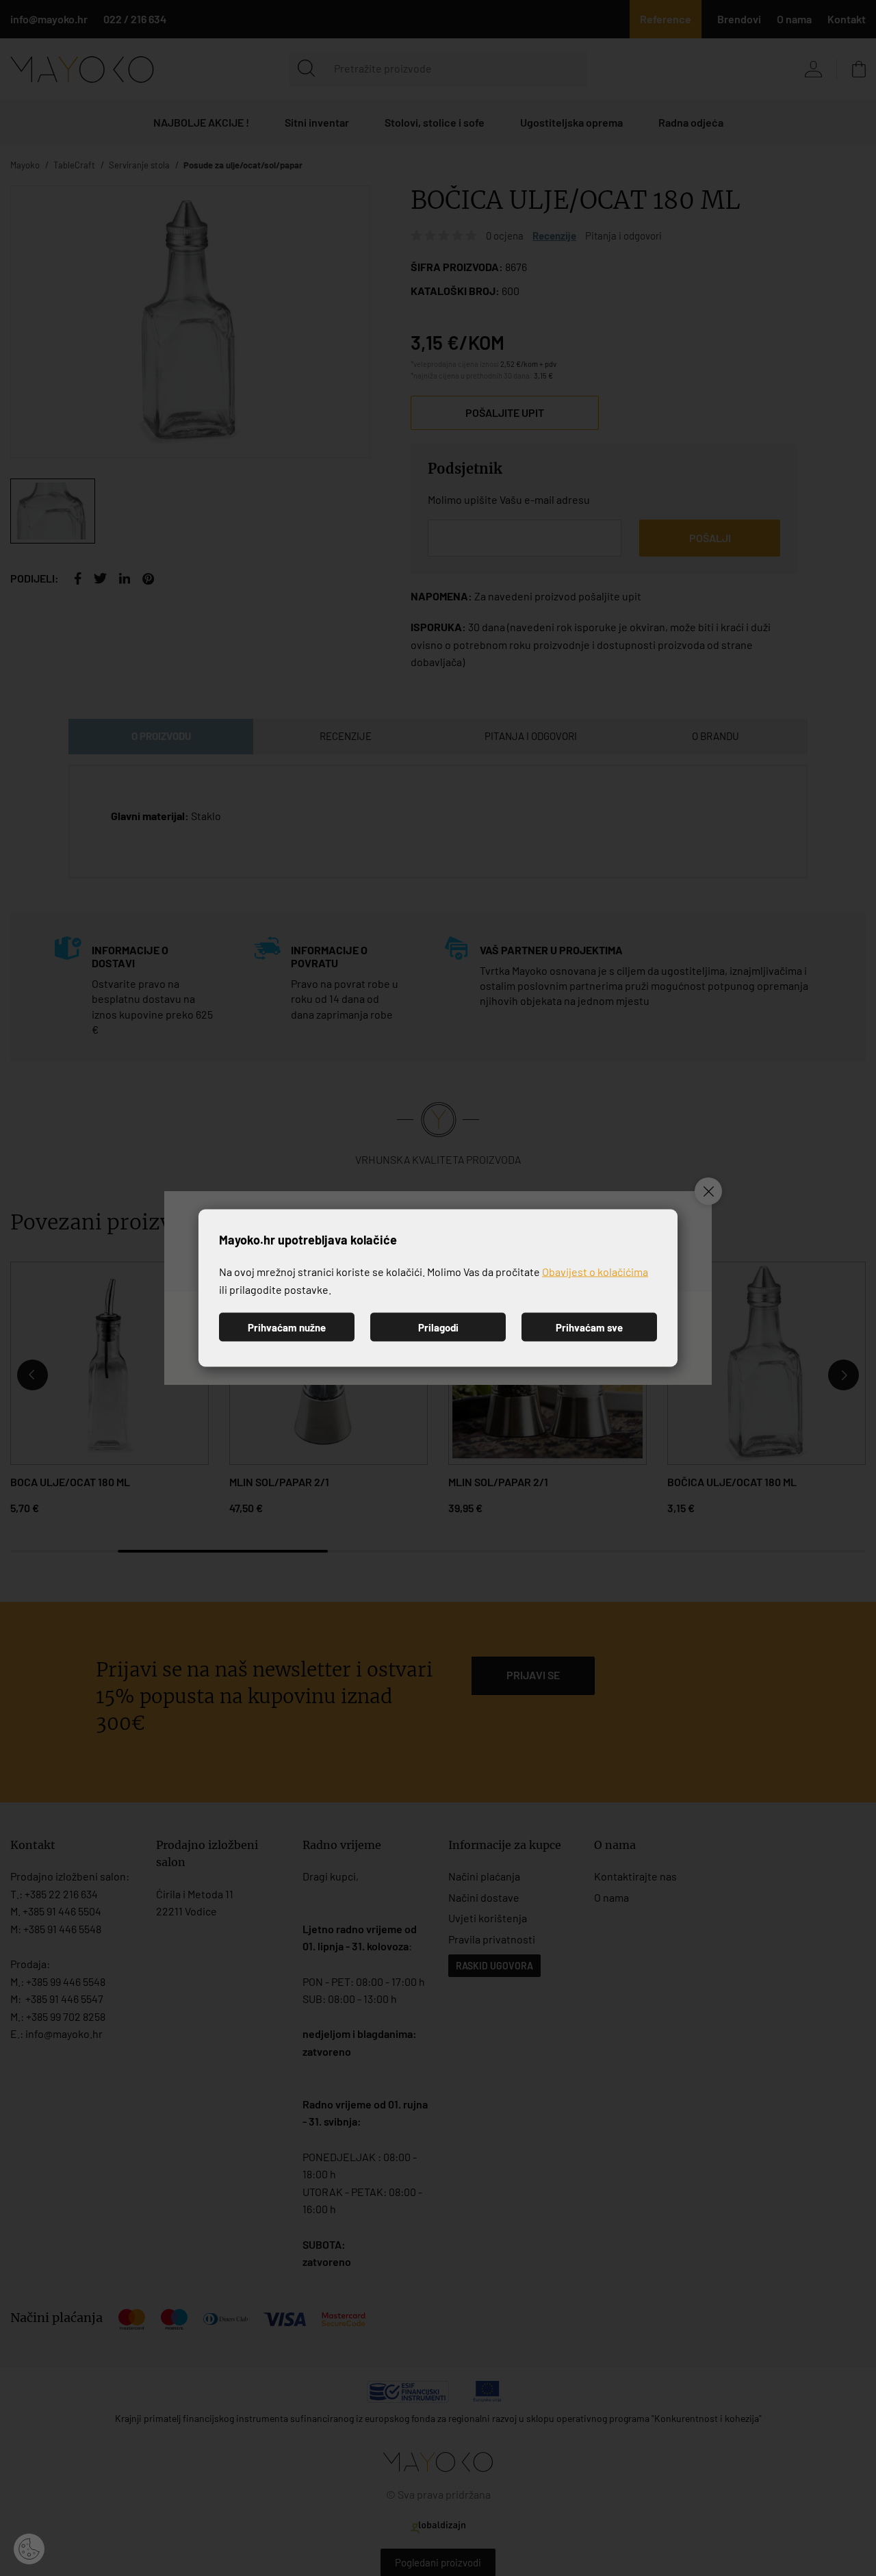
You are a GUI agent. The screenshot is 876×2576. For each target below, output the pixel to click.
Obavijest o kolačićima (595, 1272)
